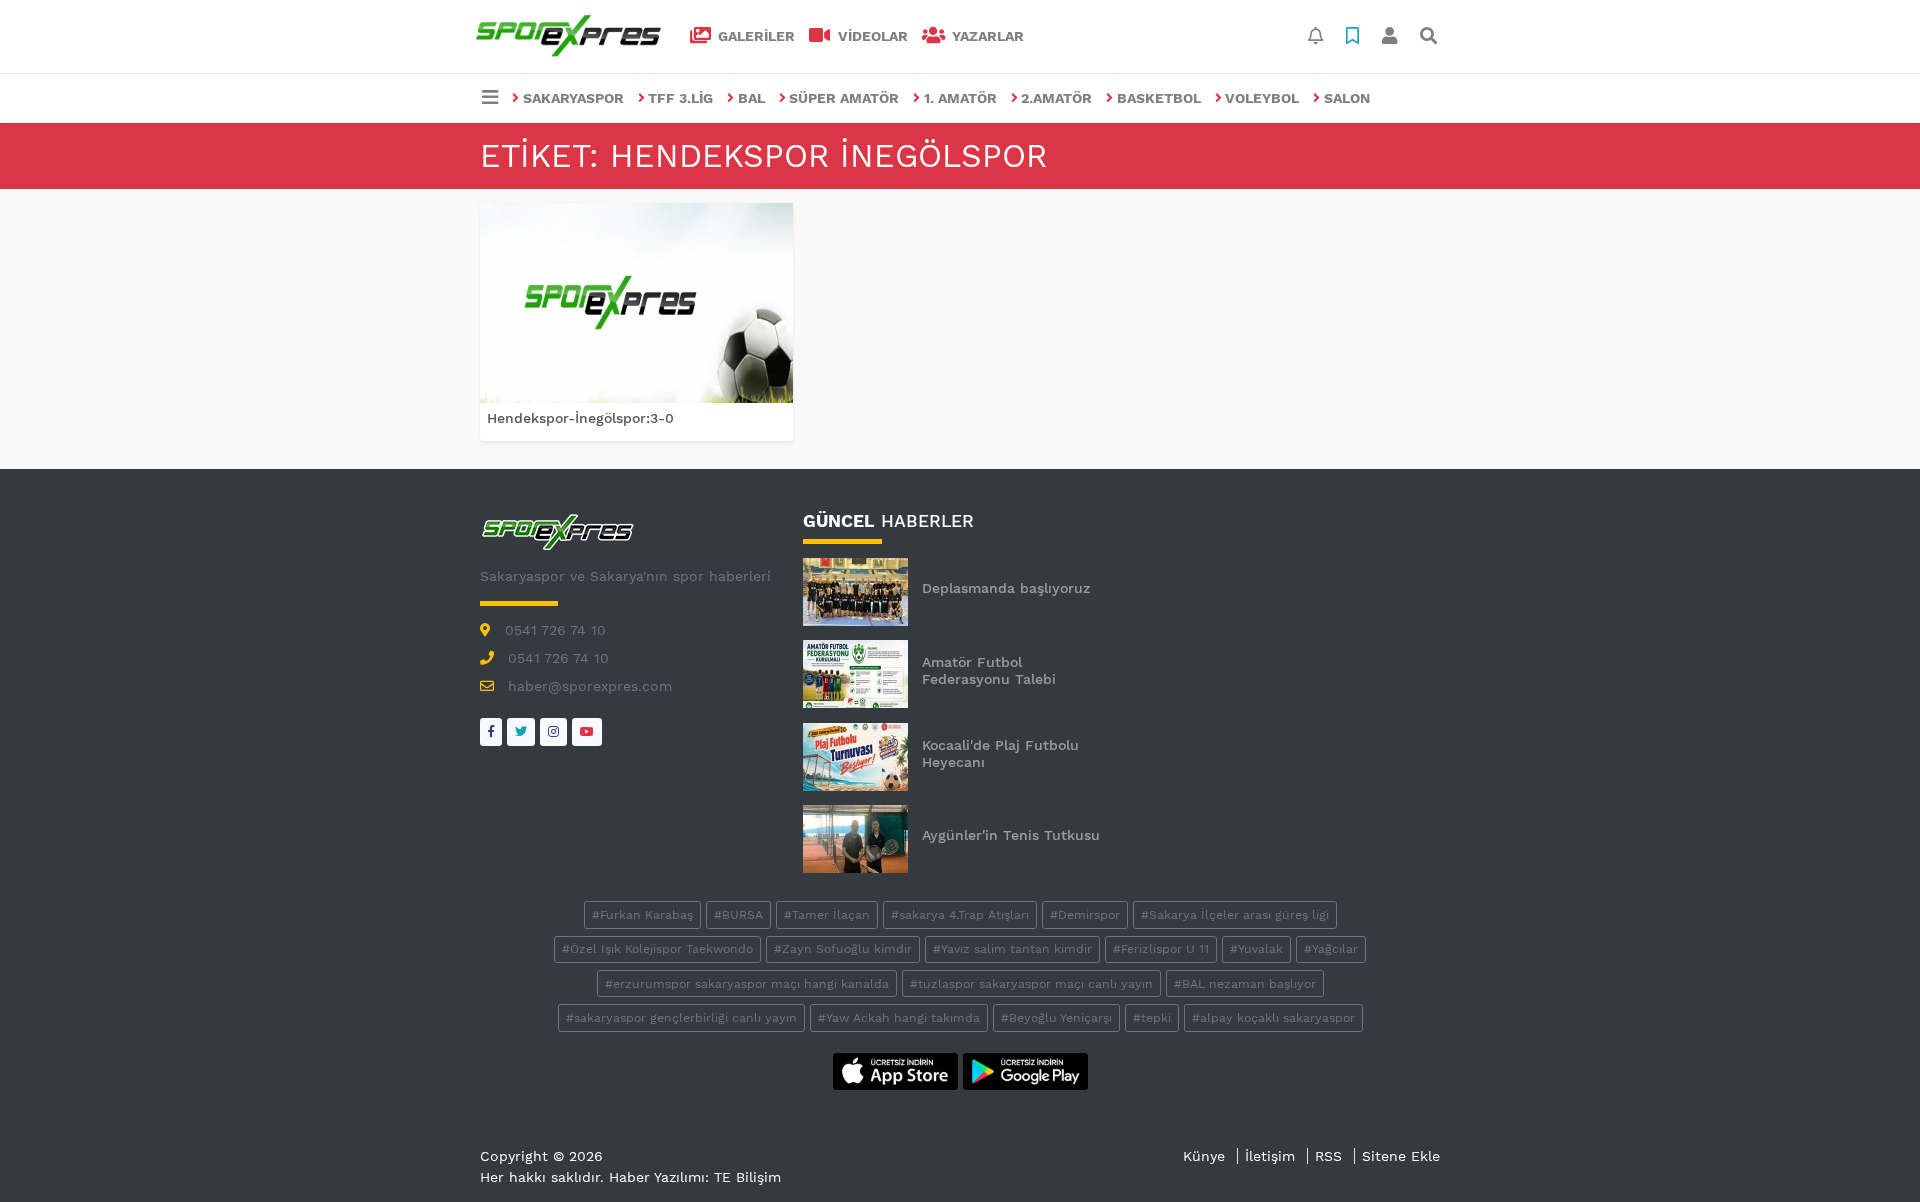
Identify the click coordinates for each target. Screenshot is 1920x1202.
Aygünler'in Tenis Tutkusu (1011, 835)
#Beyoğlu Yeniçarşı (1056, 1018)
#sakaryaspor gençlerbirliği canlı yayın (681, 1018)
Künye (1204, 1156)
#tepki (1152, 1018)
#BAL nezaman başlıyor (1245, 984)
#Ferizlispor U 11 (1161, 949)
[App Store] (898, 1070)
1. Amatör (960, 98)
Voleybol (1262, 98)
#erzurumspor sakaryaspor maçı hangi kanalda (747, 984)
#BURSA (738, 915)
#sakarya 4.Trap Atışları (960, 915)
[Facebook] (491, 731)
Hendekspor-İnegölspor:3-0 (580, 418)
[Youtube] (587, 731)
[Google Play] (1025, 1070)
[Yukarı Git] (1867, 1151)
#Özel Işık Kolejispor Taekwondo (657, 949)
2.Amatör (1056, 98)
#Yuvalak (1256, 949)
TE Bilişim (747, 1177)
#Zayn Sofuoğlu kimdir (843, 949)
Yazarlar (986, 36)
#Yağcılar (1331, 949)
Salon (1347, 98)
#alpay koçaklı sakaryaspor (1273, 1018)
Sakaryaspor (573, 98)
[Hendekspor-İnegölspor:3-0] (636, 303)
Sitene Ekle (1401, 1156)
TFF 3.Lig (680, 98)
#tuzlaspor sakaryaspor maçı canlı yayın (1031, 984)
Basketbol (1159, 98)
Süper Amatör (844, 98)
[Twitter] (521, 731)
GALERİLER (754, 36)
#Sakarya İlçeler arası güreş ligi (1235, 915)
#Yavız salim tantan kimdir (1012, 949)
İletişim (1270, 1156)
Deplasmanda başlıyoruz (1006, 588)
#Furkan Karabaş (642, 915)
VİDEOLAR (871, 36)
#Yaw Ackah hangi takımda (899, 1018)
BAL (751, 98)
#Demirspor (1085, 915)
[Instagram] (553, 731)
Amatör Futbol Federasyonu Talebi (989, 670)
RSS (1328, 1156)
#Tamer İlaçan (827, 915)
